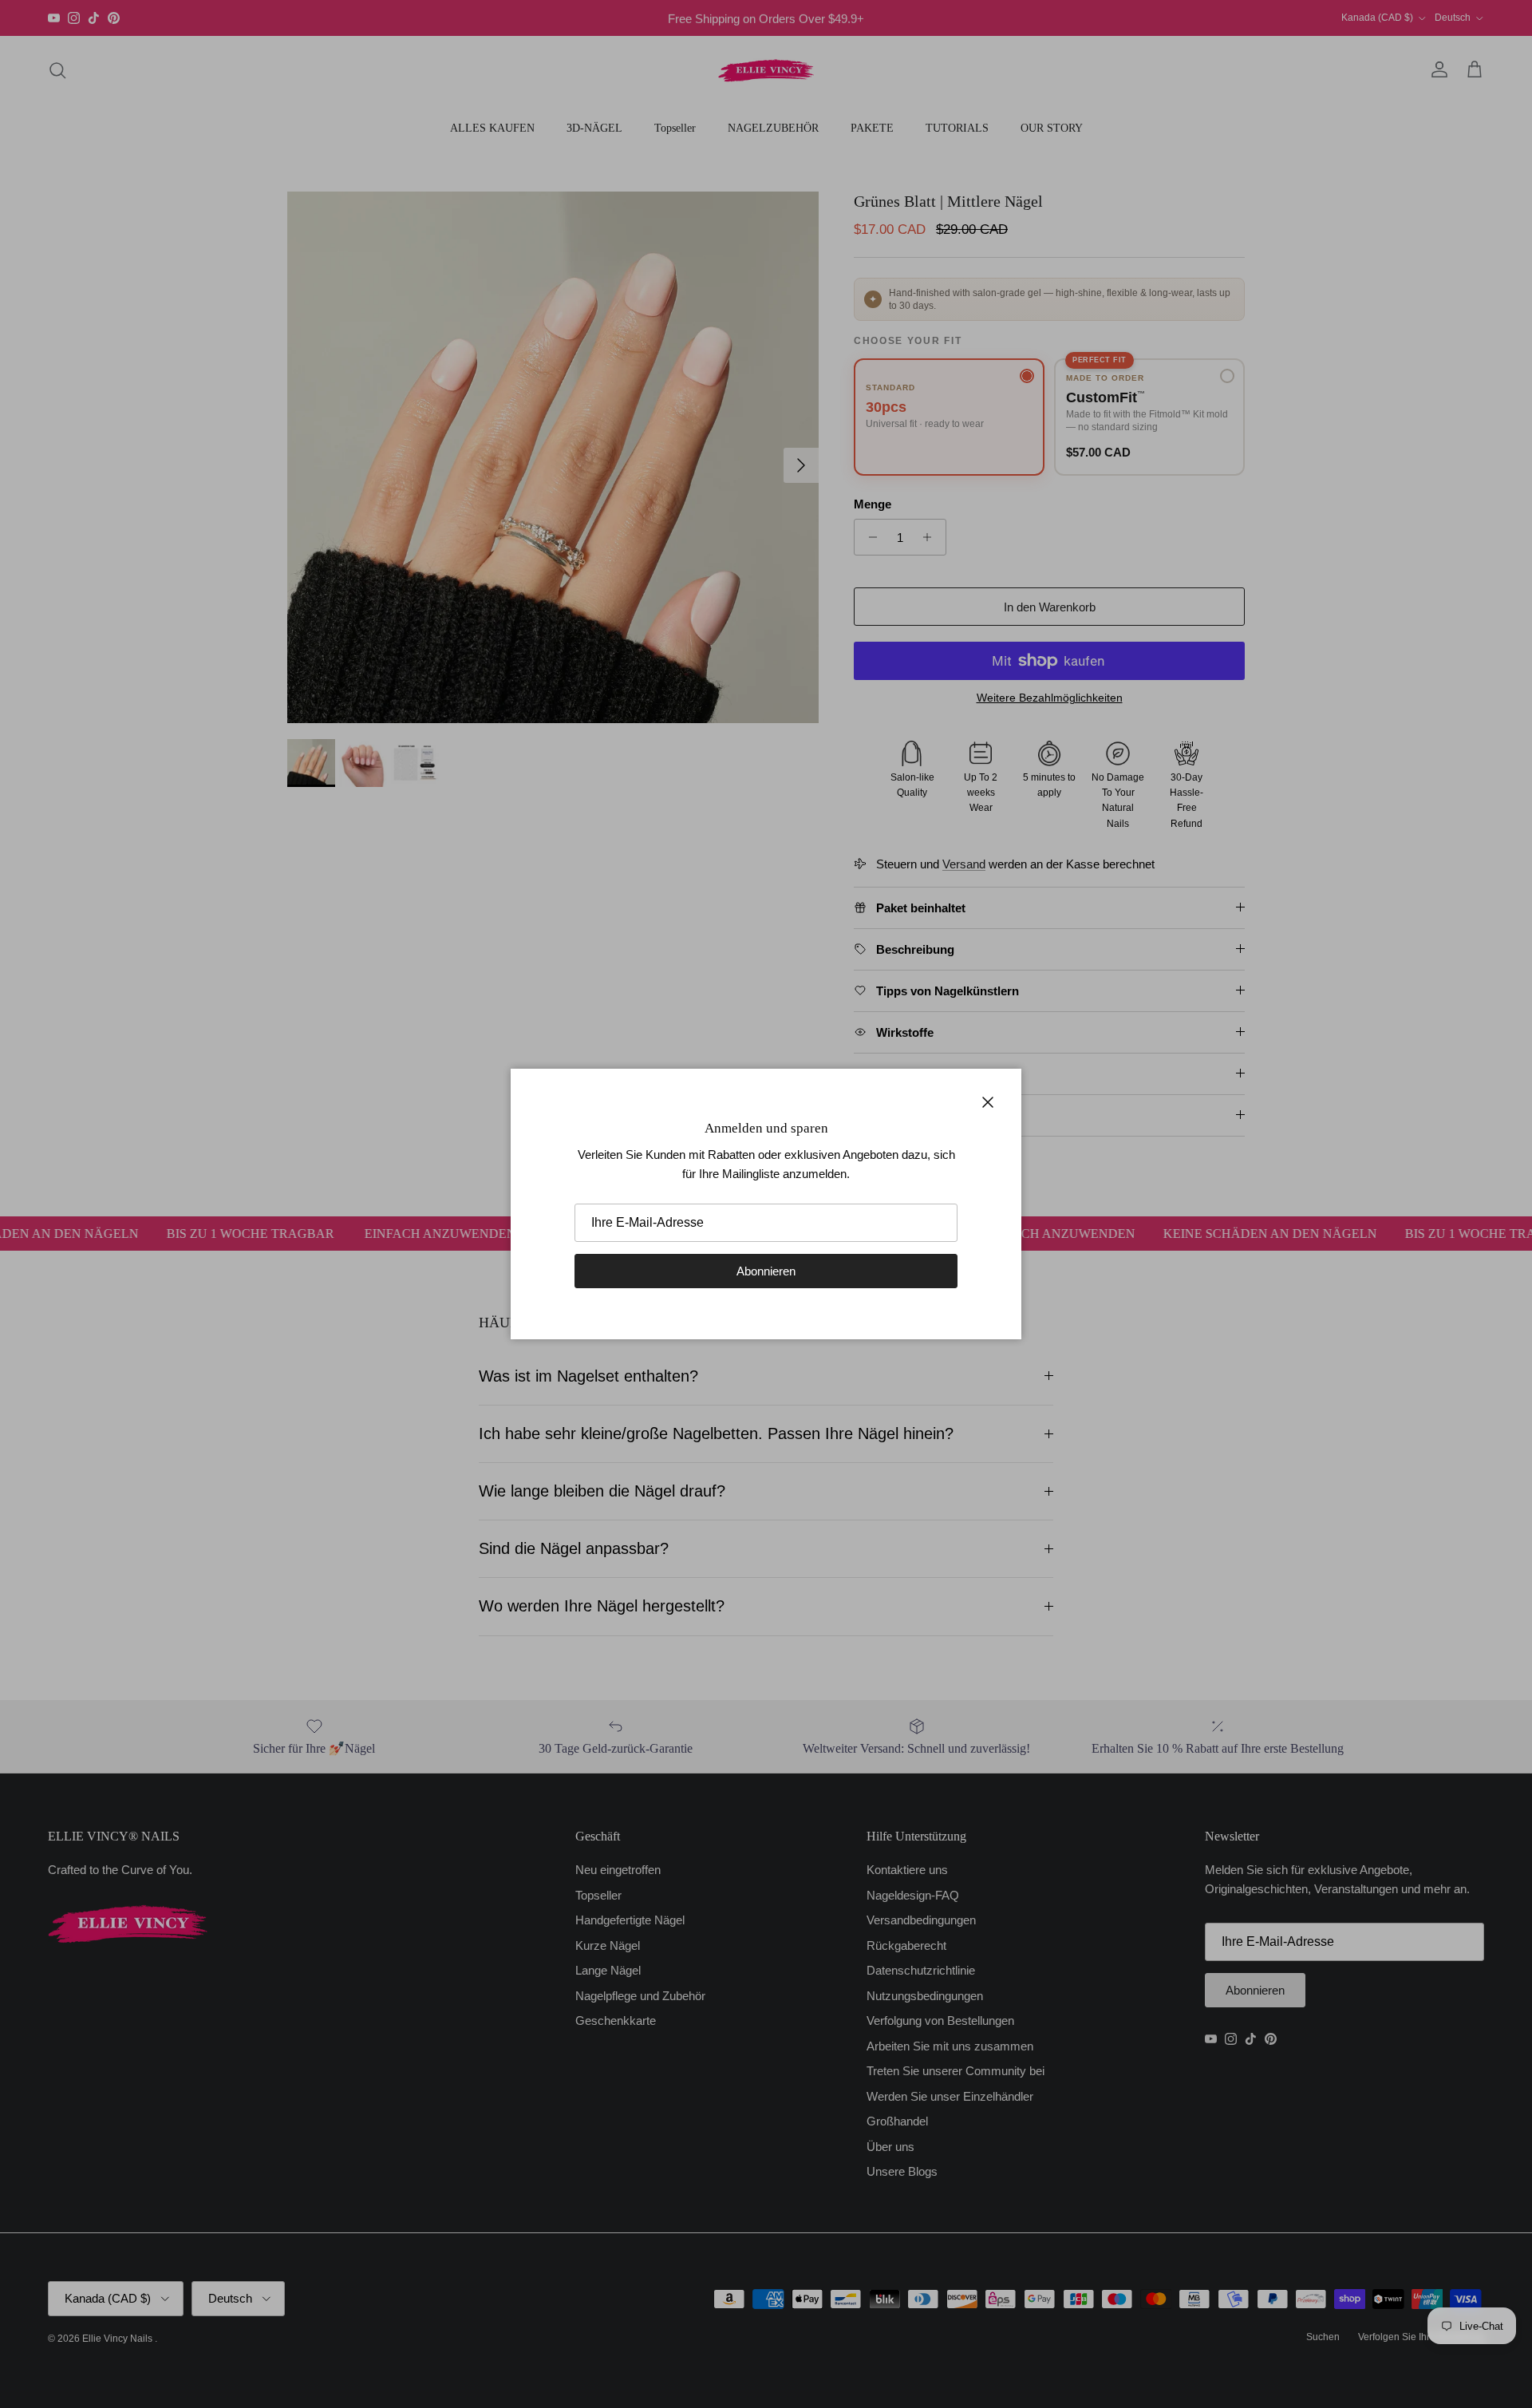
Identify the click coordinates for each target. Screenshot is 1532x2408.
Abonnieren (766, 1271)
